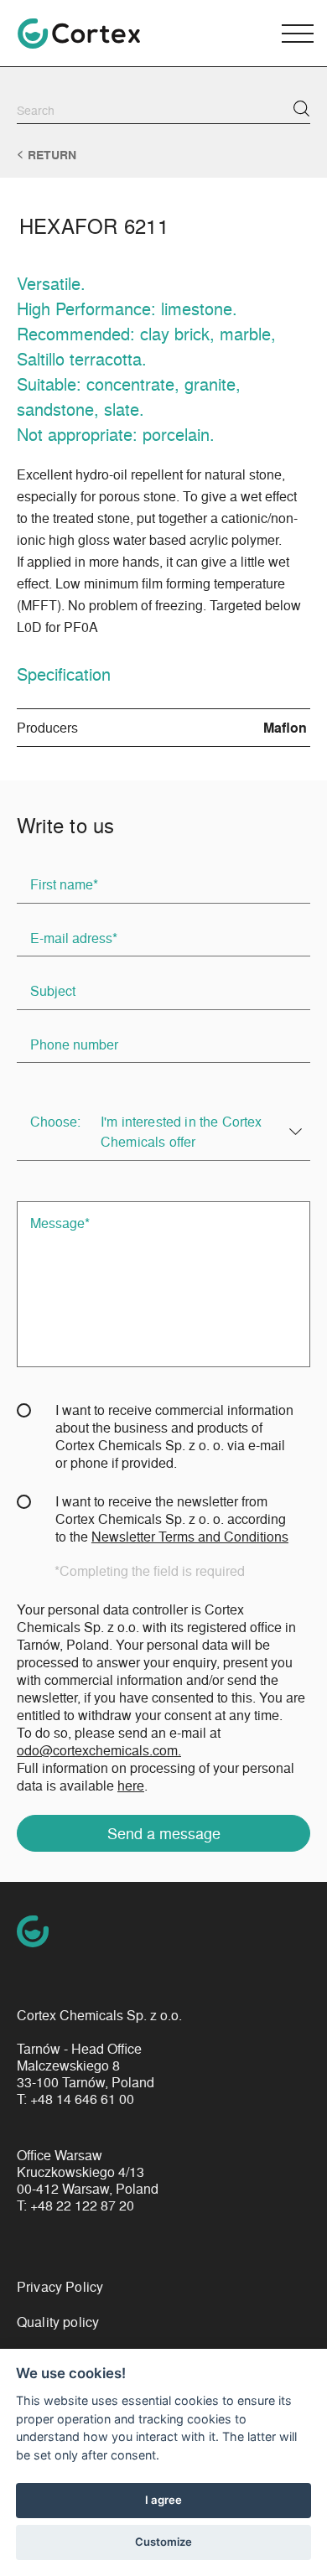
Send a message (164, 1832)
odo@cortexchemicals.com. (99, 1750)
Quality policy (58, 2322)
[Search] (301, 109)
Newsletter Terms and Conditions (190, 1536)
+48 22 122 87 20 (82, 2205)
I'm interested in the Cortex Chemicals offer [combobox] (181, 1131)
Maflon (285, 727)
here (131, 1785)
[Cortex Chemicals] (79, 34)
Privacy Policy (60, 2286)
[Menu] (298, 34)
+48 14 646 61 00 (82, 2099)
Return (52, 155)
